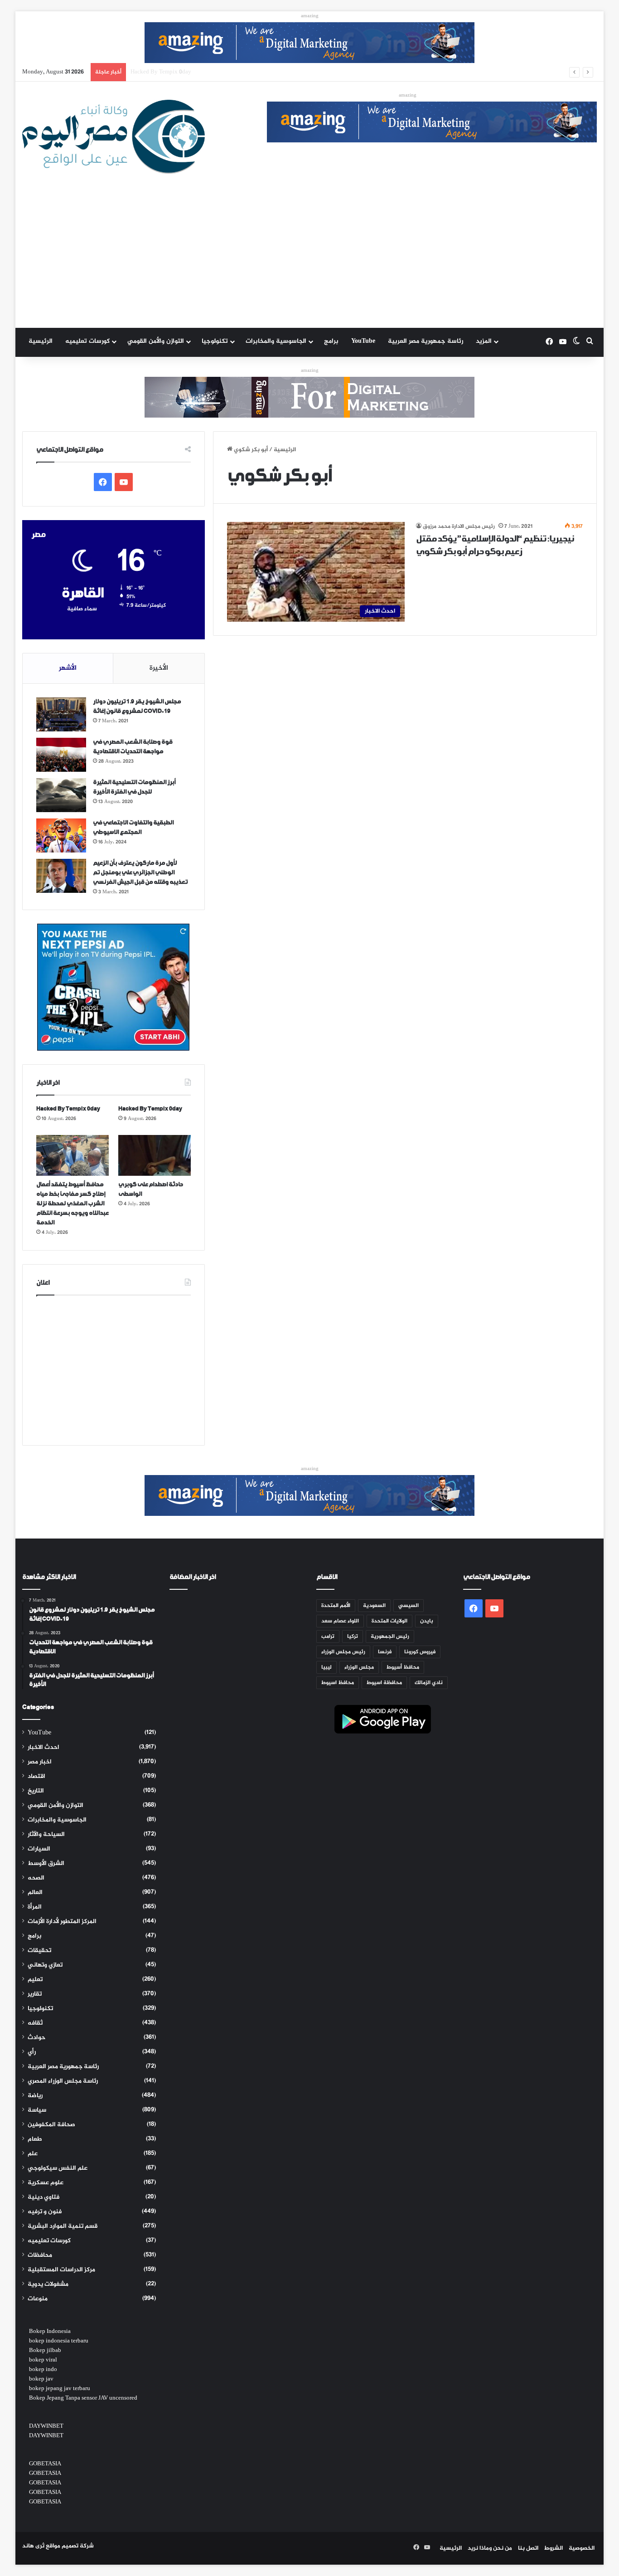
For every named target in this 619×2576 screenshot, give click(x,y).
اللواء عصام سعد (340, 1621)
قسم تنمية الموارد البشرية (63, 2226)
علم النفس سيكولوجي (58, 2168)
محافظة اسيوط (384, 1683)
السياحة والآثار (46, 1835)
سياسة (37, 2110)
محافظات (40, 2255)
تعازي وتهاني (45, 1965)
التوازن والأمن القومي (156, 341)
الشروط (554, 2548)
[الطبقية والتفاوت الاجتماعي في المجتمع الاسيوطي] (61, 835)
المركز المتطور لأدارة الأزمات (62, 1922)
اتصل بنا (528, 2548)
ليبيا (326, 1667)
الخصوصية (582, 2548)
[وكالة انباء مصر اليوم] (114, 137)
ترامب (328, 1636)
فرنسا (385, 1652)
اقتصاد (36, 1777)
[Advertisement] (309, 260)
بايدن (427, 1621)
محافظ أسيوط (403, 1667)
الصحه (36, 1878)
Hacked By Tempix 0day (68, 1109)
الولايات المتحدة (389, 1621)
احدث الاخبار (44, 1748)
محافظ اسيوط (338, 1683)
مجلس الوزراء (359, 1667)
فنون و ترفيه (45, 2212)
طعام (35, 2139)
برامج (331, 341)
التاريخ (36, 1791)
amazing (310, 16)
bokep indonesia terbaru (59, 2341)
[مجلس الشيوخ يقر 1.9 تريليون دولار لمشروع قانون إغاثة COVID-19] (61, 714)
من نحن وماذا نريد (490, 2548)
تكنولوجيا (215, 341)
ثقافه (35, 2023)
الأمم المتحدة (336, 1606)
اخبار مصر (40, 1762)
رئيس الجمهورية (390, 1636)
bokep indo (43, 2370)
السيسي (409, 1606)
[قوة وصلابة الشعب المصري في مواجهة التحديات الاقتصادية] (61, 755)
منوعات (38, 2299)
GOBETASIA (45, 2464)
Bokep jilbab (45, 2351)
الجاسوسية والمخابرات (276, 341)
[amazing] (309, 44)
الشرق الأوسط (46, 1864)
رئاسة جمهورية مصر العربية (426, 341)
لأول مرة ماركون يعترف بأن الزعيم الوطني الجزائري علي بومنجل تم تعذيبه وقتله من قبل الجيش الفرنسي (140, 873)
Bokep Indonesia (50, 2332)
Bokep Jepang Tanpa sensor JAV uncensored (83, 2398)
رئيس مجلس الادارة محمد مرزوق (459, 526)
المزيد (484, 341)
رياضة (35, 2096)
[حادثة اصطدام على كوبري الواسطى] (155, 1155)
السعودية (374, 1606)
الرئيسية (41, 341)
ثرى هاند (33, 2546)
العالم (35, 1893)
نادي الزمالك (429, 1683)
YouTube (363, 341)
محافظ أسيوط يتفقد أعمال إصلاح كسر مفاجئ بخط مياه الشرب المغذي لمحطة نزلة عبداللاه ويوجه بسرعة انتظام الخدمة (281, 72)
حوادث (36, 2038)
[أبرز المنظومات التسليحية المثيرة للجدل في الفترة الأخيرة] (61, 795)
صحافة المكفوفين (51, 2125)
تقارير (35, 1994)
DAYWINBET (46, 2426)
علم (33, 2154)
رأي (32, 2052)
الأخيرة (159, 668)
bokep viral (43, 2360)
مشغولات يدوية (48, 2284)
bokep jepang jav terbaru (60, 2389)
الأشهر (68, 668)
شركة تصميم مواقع (70, 2546)
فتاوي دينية (44, 2197)
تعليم (35, 1980)
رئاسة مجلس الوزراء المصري (63, 2081)
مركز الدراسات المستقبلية (61, 2270)
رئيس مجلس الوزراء (343, 1652)
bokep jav (41, 2379)
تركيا (353, 1636)
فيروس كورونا (420, 1652)
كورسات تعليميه (87, 341)
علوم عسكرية (46, 2183)
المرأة (35, 1907)
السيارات (39, 1849)
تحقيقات (39, 1951)
